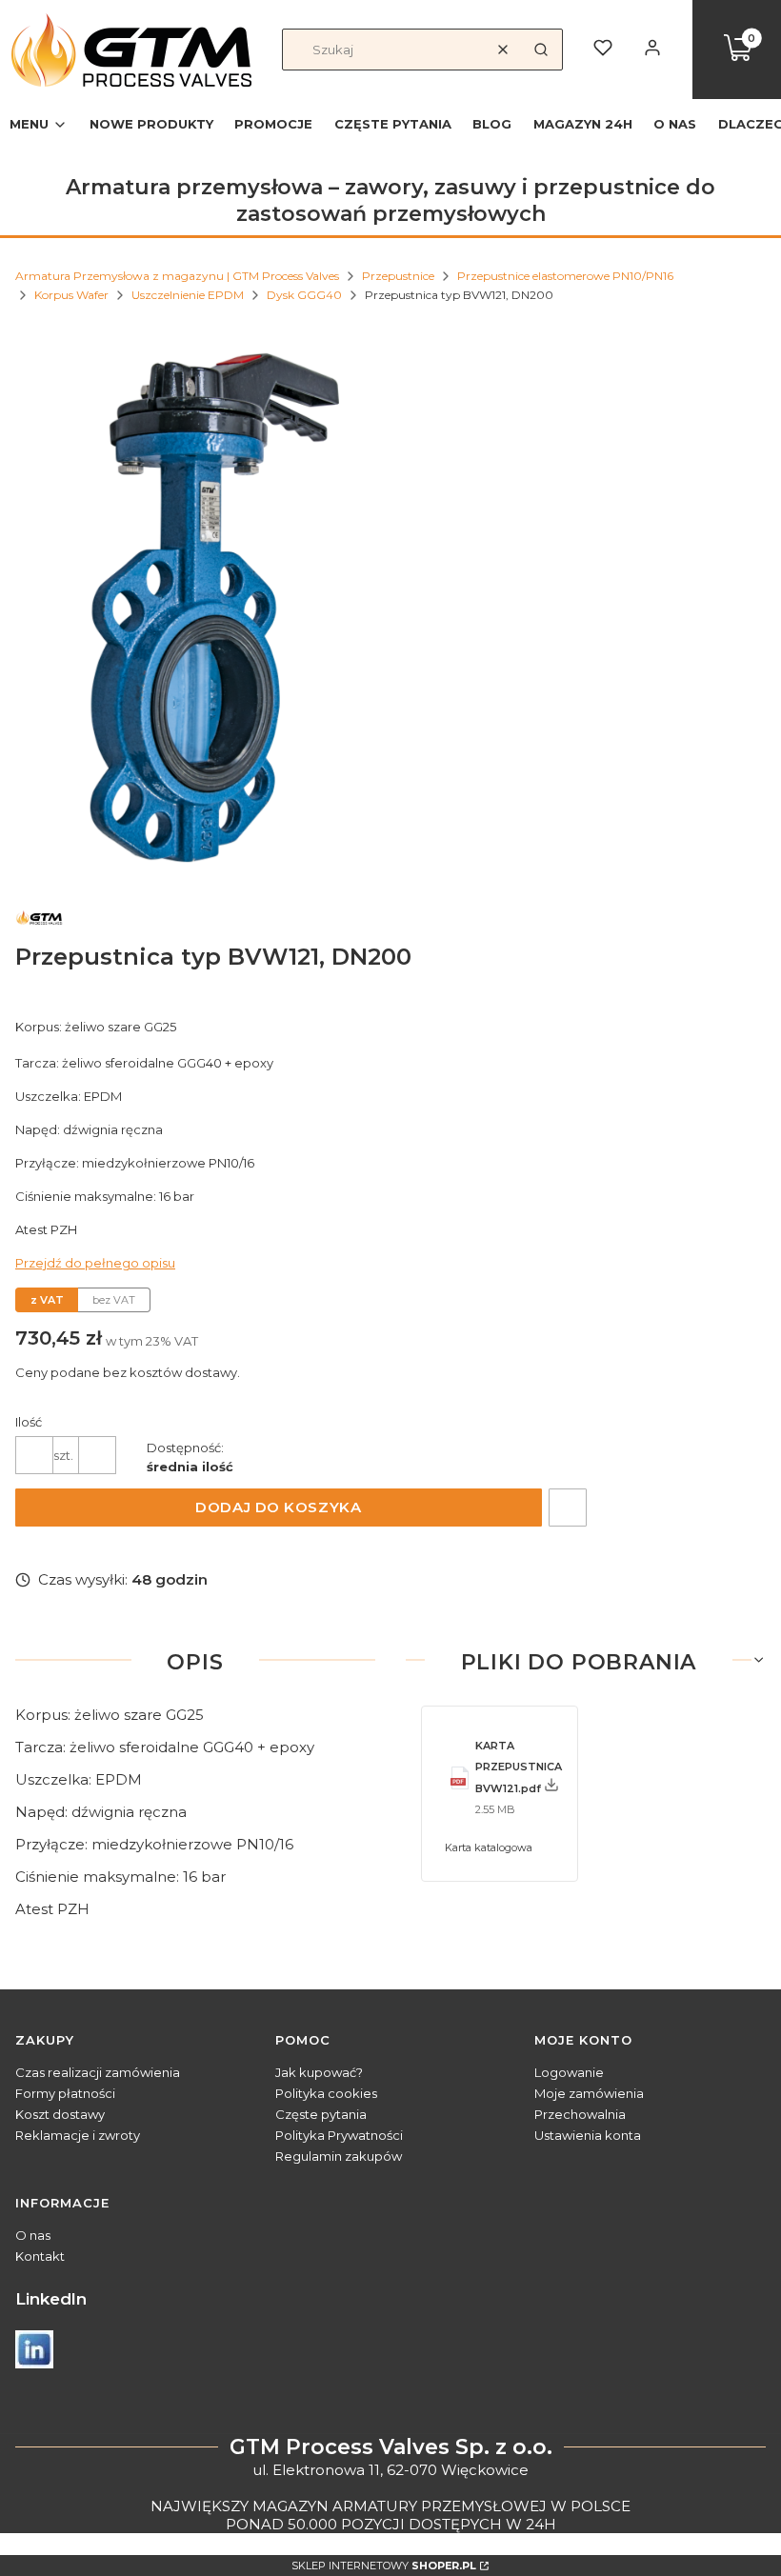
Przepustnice (398, 276)
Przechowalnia (580, 2114)
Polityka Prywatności (339, 2135)
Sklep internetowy (384, 2566)
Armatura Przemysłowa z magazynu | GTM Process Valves (177, 276)
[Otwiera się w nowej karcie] (34, 2349)
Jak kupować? (319, 2072)
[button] (541, 50)
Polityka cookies (326, 2093)
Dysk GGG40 (304, 295)
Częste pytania (321, 2114)
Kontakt (40, 2256)
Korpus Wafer (71, 295)
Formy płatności (65, 2093)
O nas (33, 2235)
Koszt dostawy (60, 2114)
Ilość (29, 1422)
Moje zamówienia (589, 2093)
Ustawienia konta (588, 2135)
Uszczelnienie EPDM (188, 295)
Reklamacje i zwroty (78, 2135)
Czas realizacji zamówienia (98, 2072)
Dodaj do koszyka (278, 1507)
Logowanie (569, 2072)
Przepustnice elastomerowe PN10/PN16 (565, 276)
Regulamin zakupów (339, 2156)
